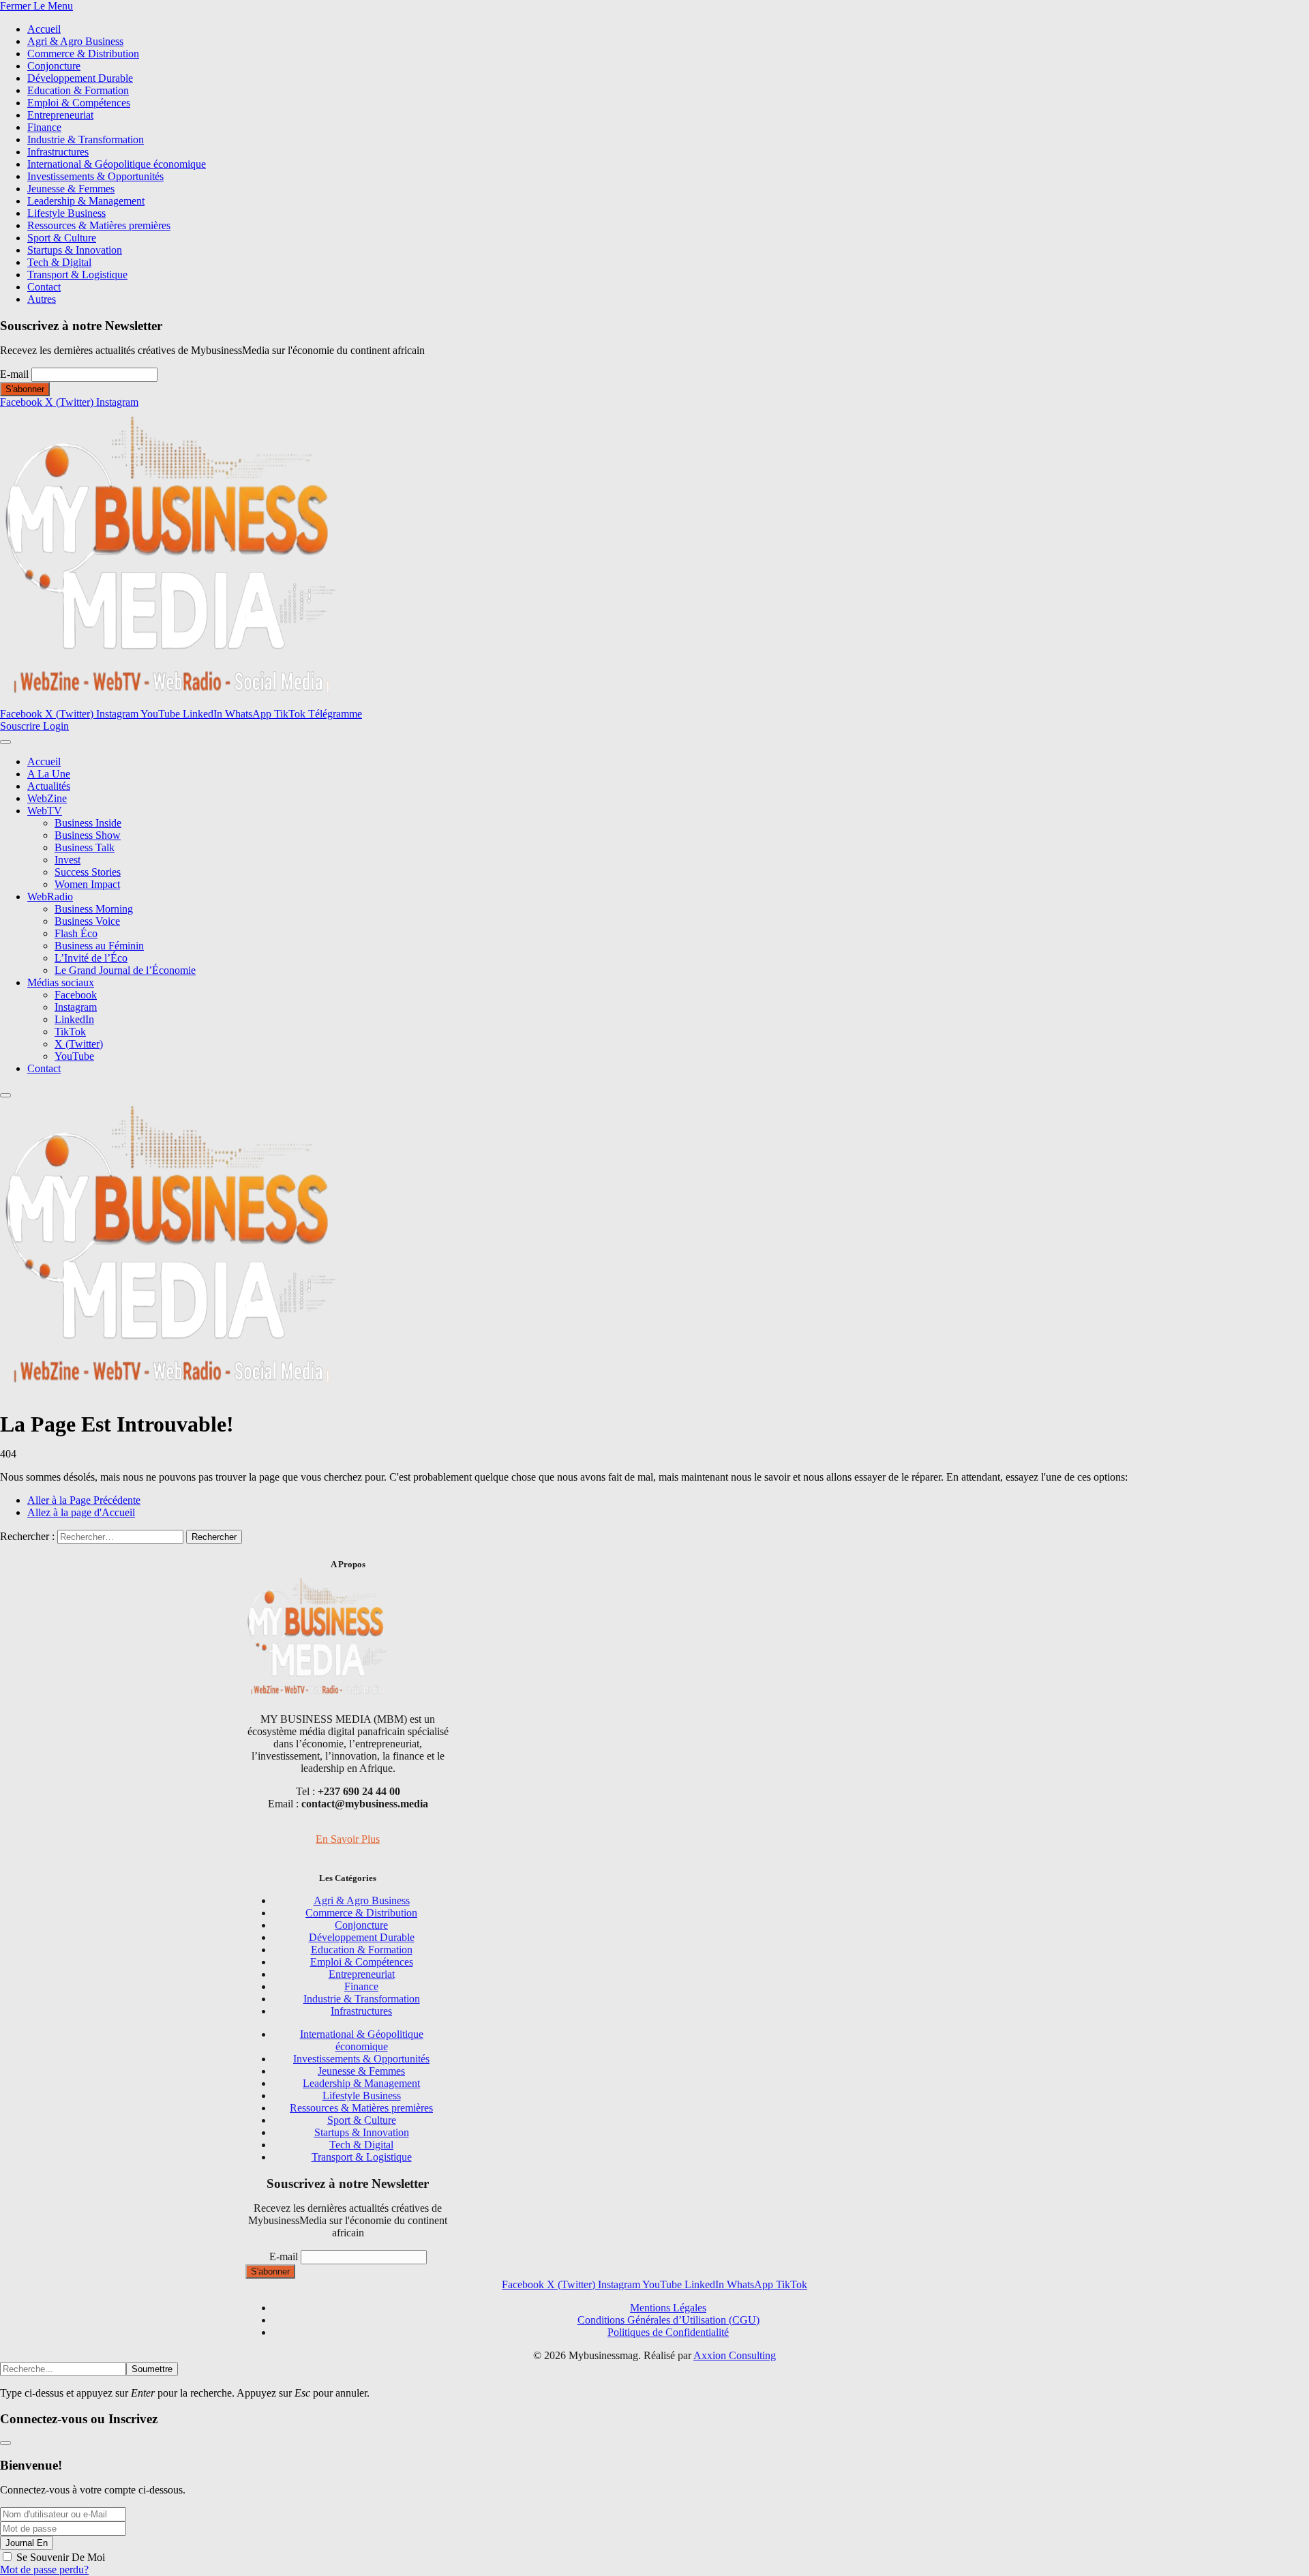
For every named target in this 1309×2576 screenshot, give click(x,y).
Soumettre (152, 2369)
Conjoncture (54, 66)
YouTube (74, 1056)
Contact (44, 287)
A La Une (49, 774)
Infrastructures (58, 152)
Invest (67, 860)
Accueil (44, 29)
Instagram (76, 1007)
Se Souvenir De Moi (61, 2557)
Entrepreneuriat (60, 115)
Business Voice (87, 921)
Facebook (76, 995)
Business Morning (94, 909)
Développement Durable (80, 78)
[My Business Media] (170, 701)
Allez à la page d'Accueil (81, 1512)
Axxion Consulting (735, 2355)
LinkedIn (74, 1019)
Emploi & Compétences (79, 103)
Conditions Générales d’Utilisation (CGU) (668, 2320)
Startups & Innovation (75, 250)
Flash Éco (76, 933)
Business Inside (88, 823)
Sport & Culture (62, 238)
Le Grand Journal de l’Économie (125, 970)
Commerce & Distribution (83, 54)
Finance (44, 127)
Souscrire (21, 726)
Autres (42, 299)
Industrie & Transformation (86, 139)
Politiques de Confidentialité (668, 2332)
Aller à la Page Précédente (84, 1500)
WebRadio (50, 897)
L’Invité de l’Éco (91, 958)
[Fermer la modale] (5, 2443)
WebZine (47, 798)
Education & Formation (78, 90)
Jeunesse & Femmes (71, 189)
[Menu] (5, 742)
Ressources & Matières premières (99, 225)
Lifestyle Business (66, 213)
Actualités (49, 786)
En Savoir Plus (348, 1839)
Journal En (27, 2543)
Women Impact (87, 884)
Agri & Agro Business (75, 41)
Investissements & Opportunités (95, 176)
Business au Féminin (99, 946)
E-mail (14, 374)
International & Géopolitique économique (117, 164)
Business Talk (85, 847)
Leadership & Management (86, 201)
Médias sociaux (61, 982)
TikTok (70, 1032)
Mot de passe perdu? (44, 2570)
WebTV (45, 811)
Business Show (88, 835)
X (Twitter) (79, 1044)
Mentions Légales (668, 2308)
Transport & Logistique (77, 275)
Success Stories (88, 872)
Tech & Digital (59, 262)
